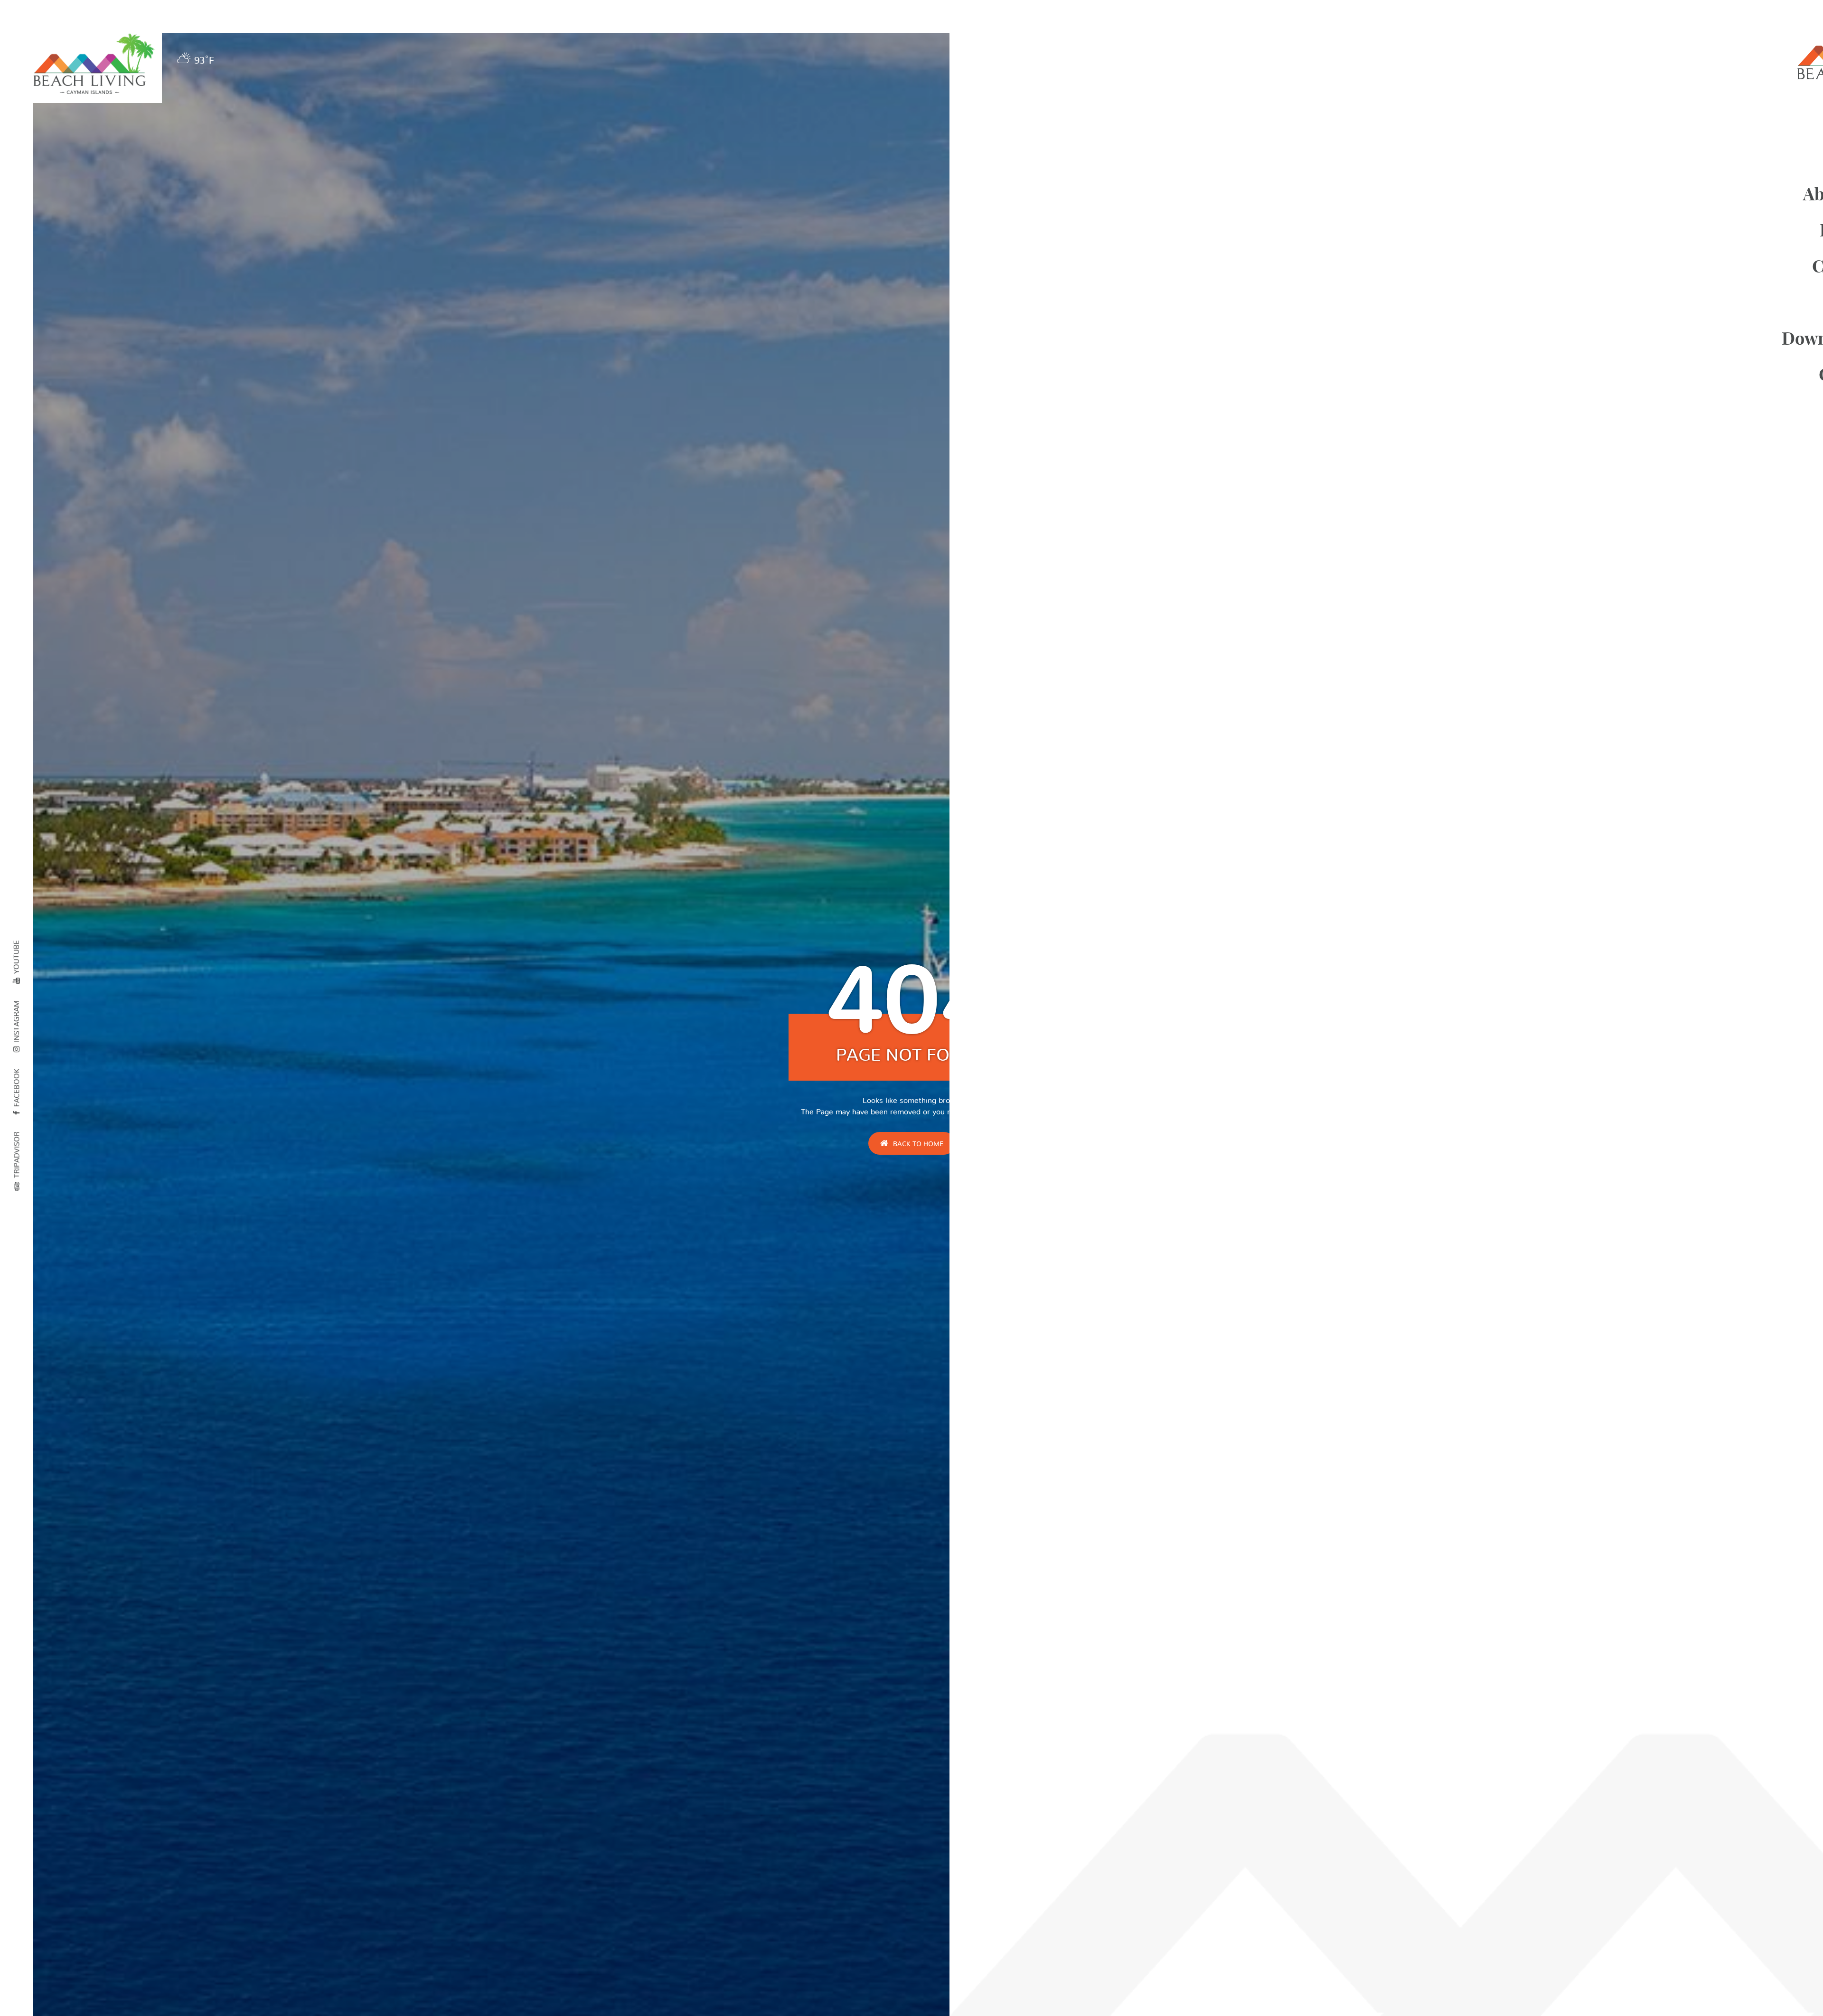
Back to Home (918, 1144)
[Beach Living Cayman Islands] (94, 65)
